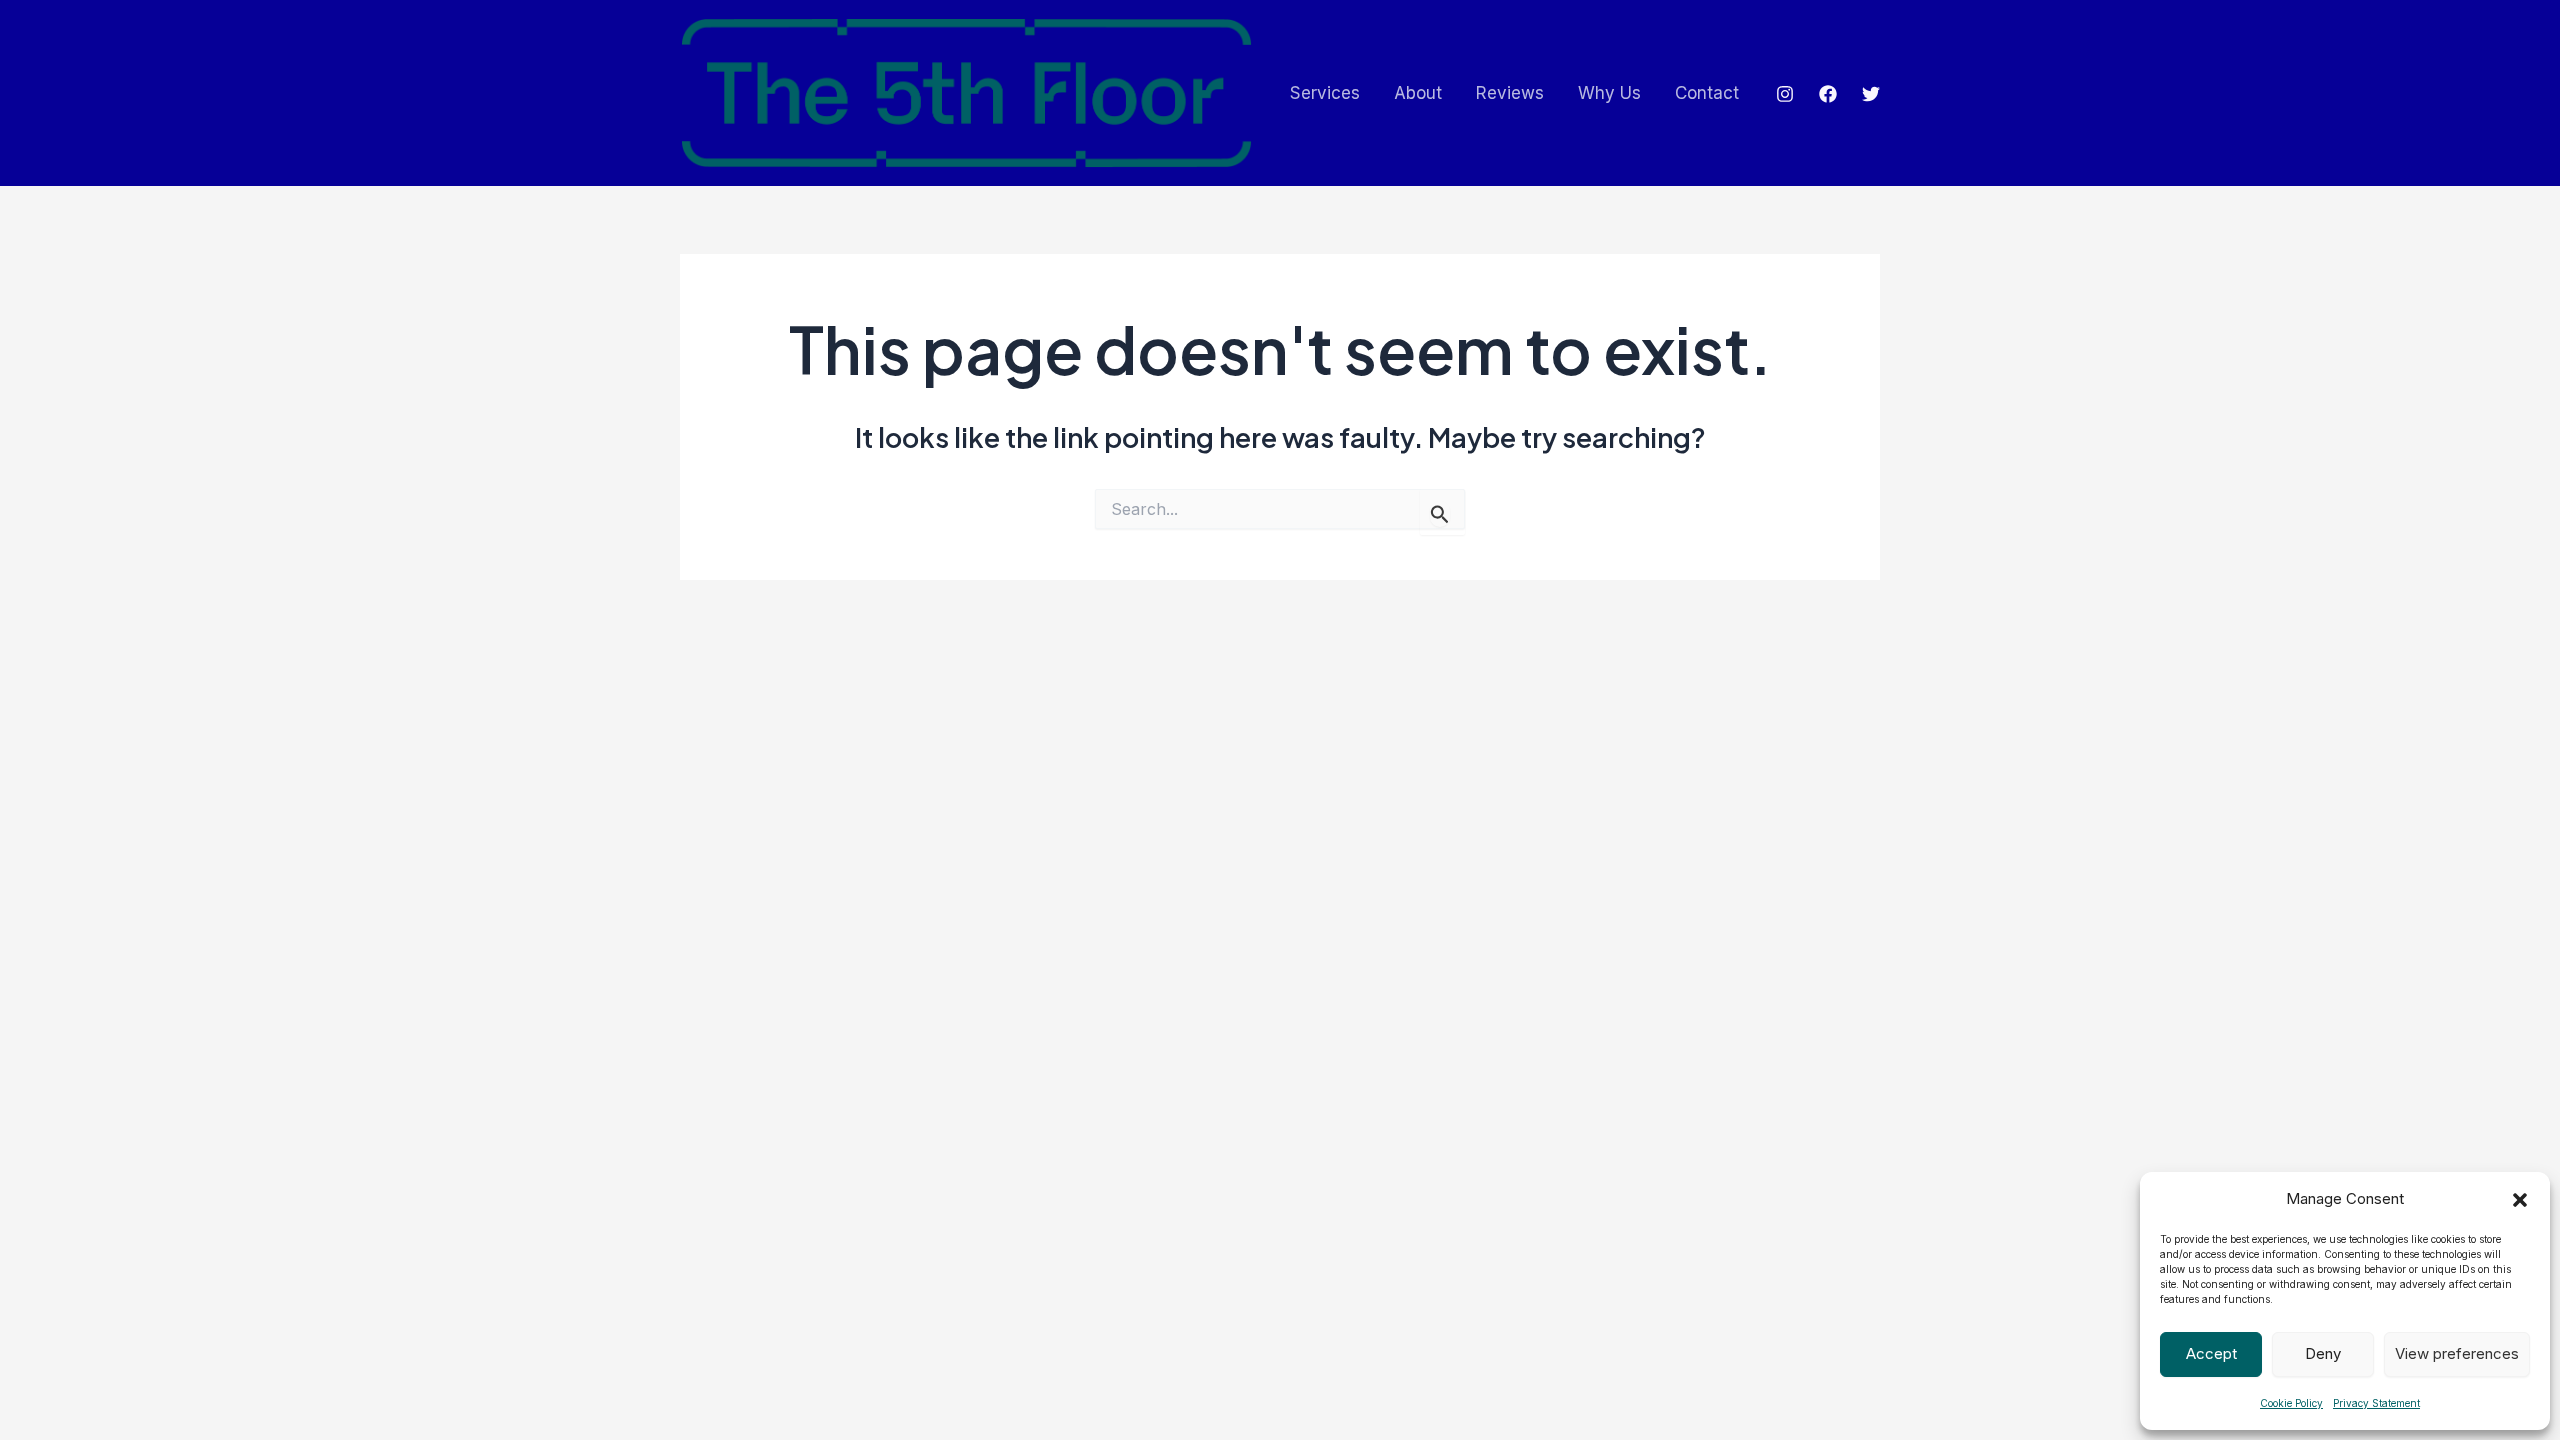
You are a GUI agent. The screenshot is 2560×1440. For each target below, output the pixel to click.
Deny (2323, 1353)
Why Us (1609, 93)
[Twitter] (1871, 94)
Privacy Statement (2376, 1403)
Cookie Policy (2291, 1403)
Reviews (1510, 93)
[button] (2520, 1200)
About (1418, 93)
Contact (1707, 93)
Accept (2211, 1353)
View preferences (2457, 1353)
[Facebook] (1828, 94)
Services (1325, 93)
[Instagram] (1785, 94)
